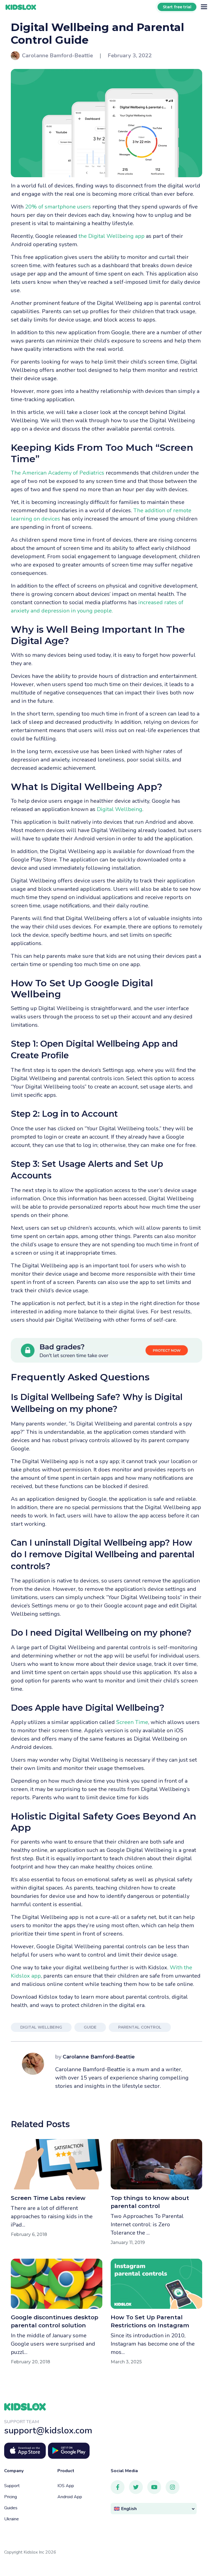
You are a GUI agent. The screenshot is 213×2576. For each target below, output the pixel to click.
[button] (154, 2509)
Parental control (140, 2027)
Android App (70, 2497)
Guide (90, 2027)
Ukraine (12, 2519)
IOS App (66, 2486)
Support (12, 2486)
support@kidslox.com (48, 2430)
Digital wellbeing (41, 2027)
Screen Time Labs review (48, 2198)
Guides (11, 2508)
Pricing (11, 2497)
